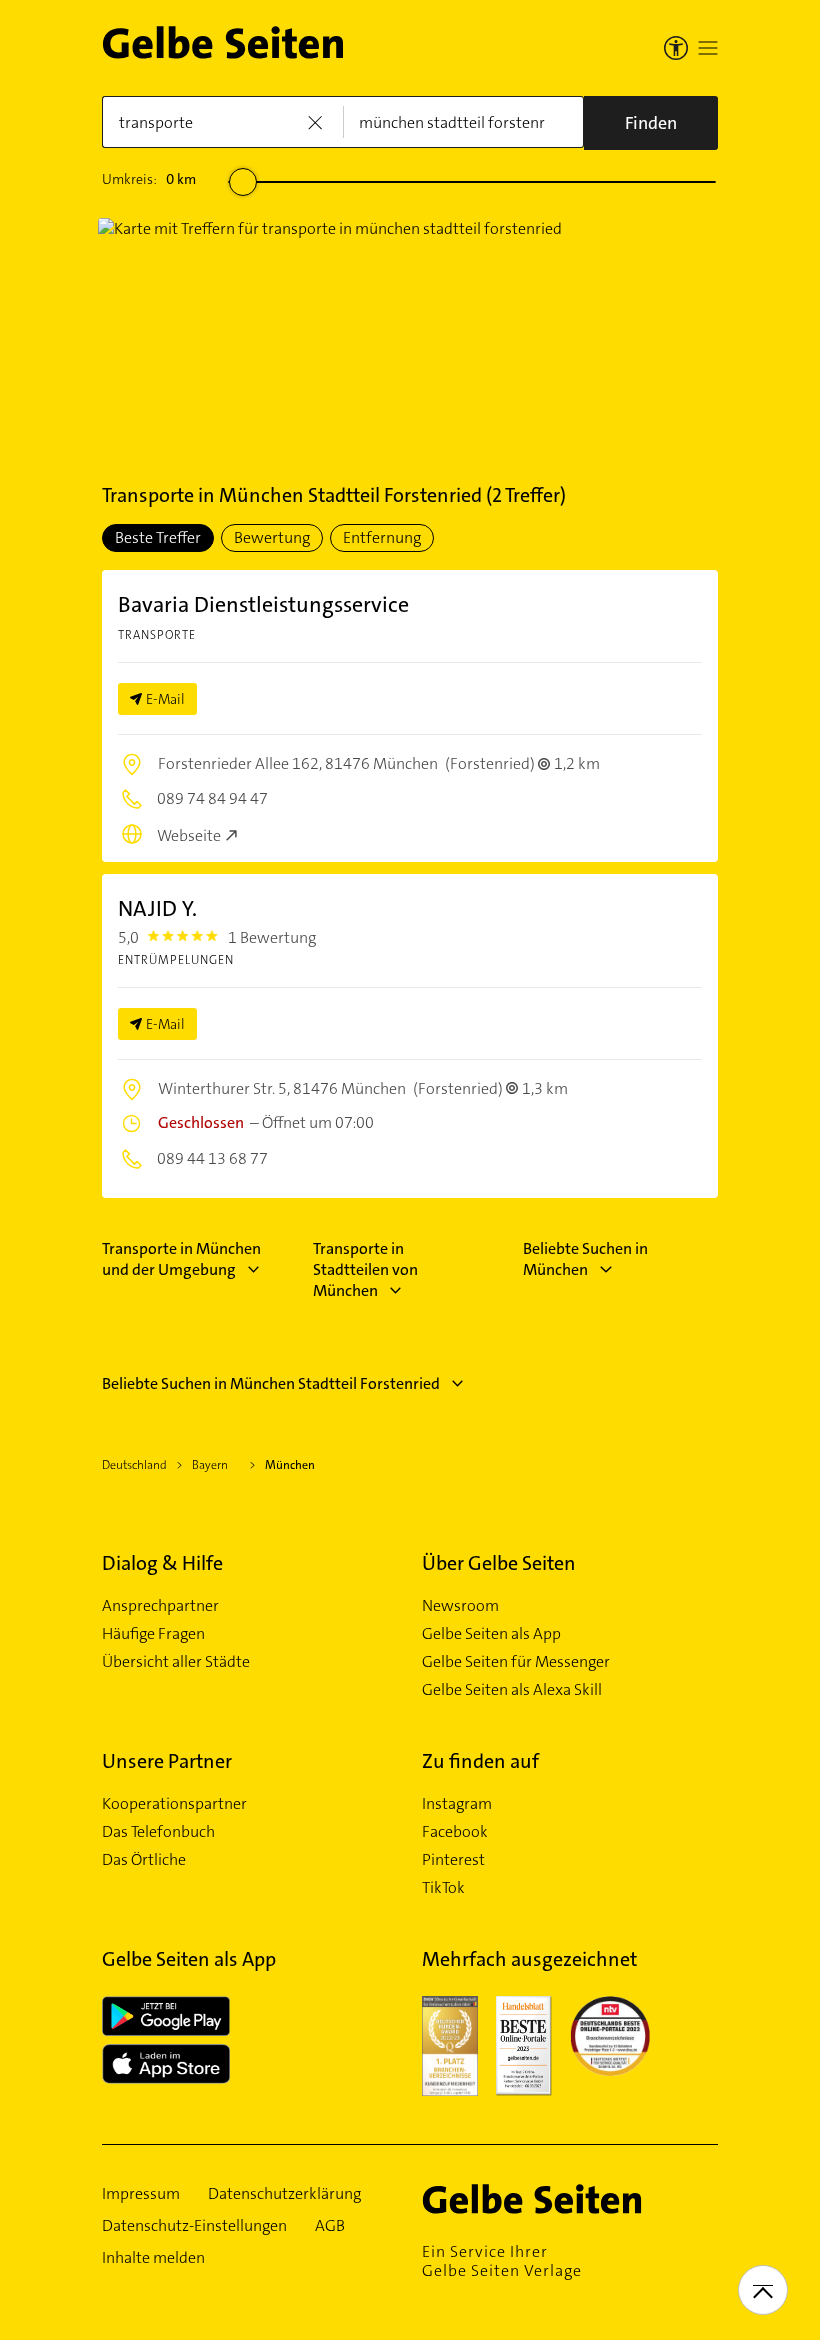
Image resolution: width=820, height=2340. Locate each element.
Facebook (455, 1832)
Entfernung (382, 537)
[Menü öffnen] (708, 48)
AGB (330, 2226)
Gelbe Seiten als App (491, 1634)
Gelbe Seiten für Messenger (516, 1662)
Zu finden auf (480, 1761)
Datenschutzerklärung (284, 2194)
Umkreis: (149, 179)
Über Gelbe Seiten (499, 1563)
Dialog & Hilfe (162, 1563)
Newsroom (460, 1606)
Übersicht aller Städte (176, 1662)
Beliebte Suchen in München (585, 1259)
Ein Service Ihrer (502, 2261)
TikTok (443, 1888)
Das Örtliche (144, 1860)
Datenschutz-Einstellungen (194, 2226)
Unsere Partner (167, 1761)
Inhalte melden (153, 2258)
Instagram (457, 1804)
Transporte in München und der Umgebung (181, 1259)
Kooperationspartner (174, 1804)
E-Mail (165, 699)
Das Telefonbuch (158, 1832)
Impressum (141, 2194)
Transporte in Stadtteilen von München (365, 1269)
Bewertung (272, 537)
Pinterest (453, 1860)
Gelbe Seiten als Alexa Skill (512, 1690)
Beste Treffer (158, 537)
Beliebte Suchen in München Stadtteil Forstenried (271, 1383)
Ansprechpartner (160, 1606)
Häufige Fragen (153, 1634)
